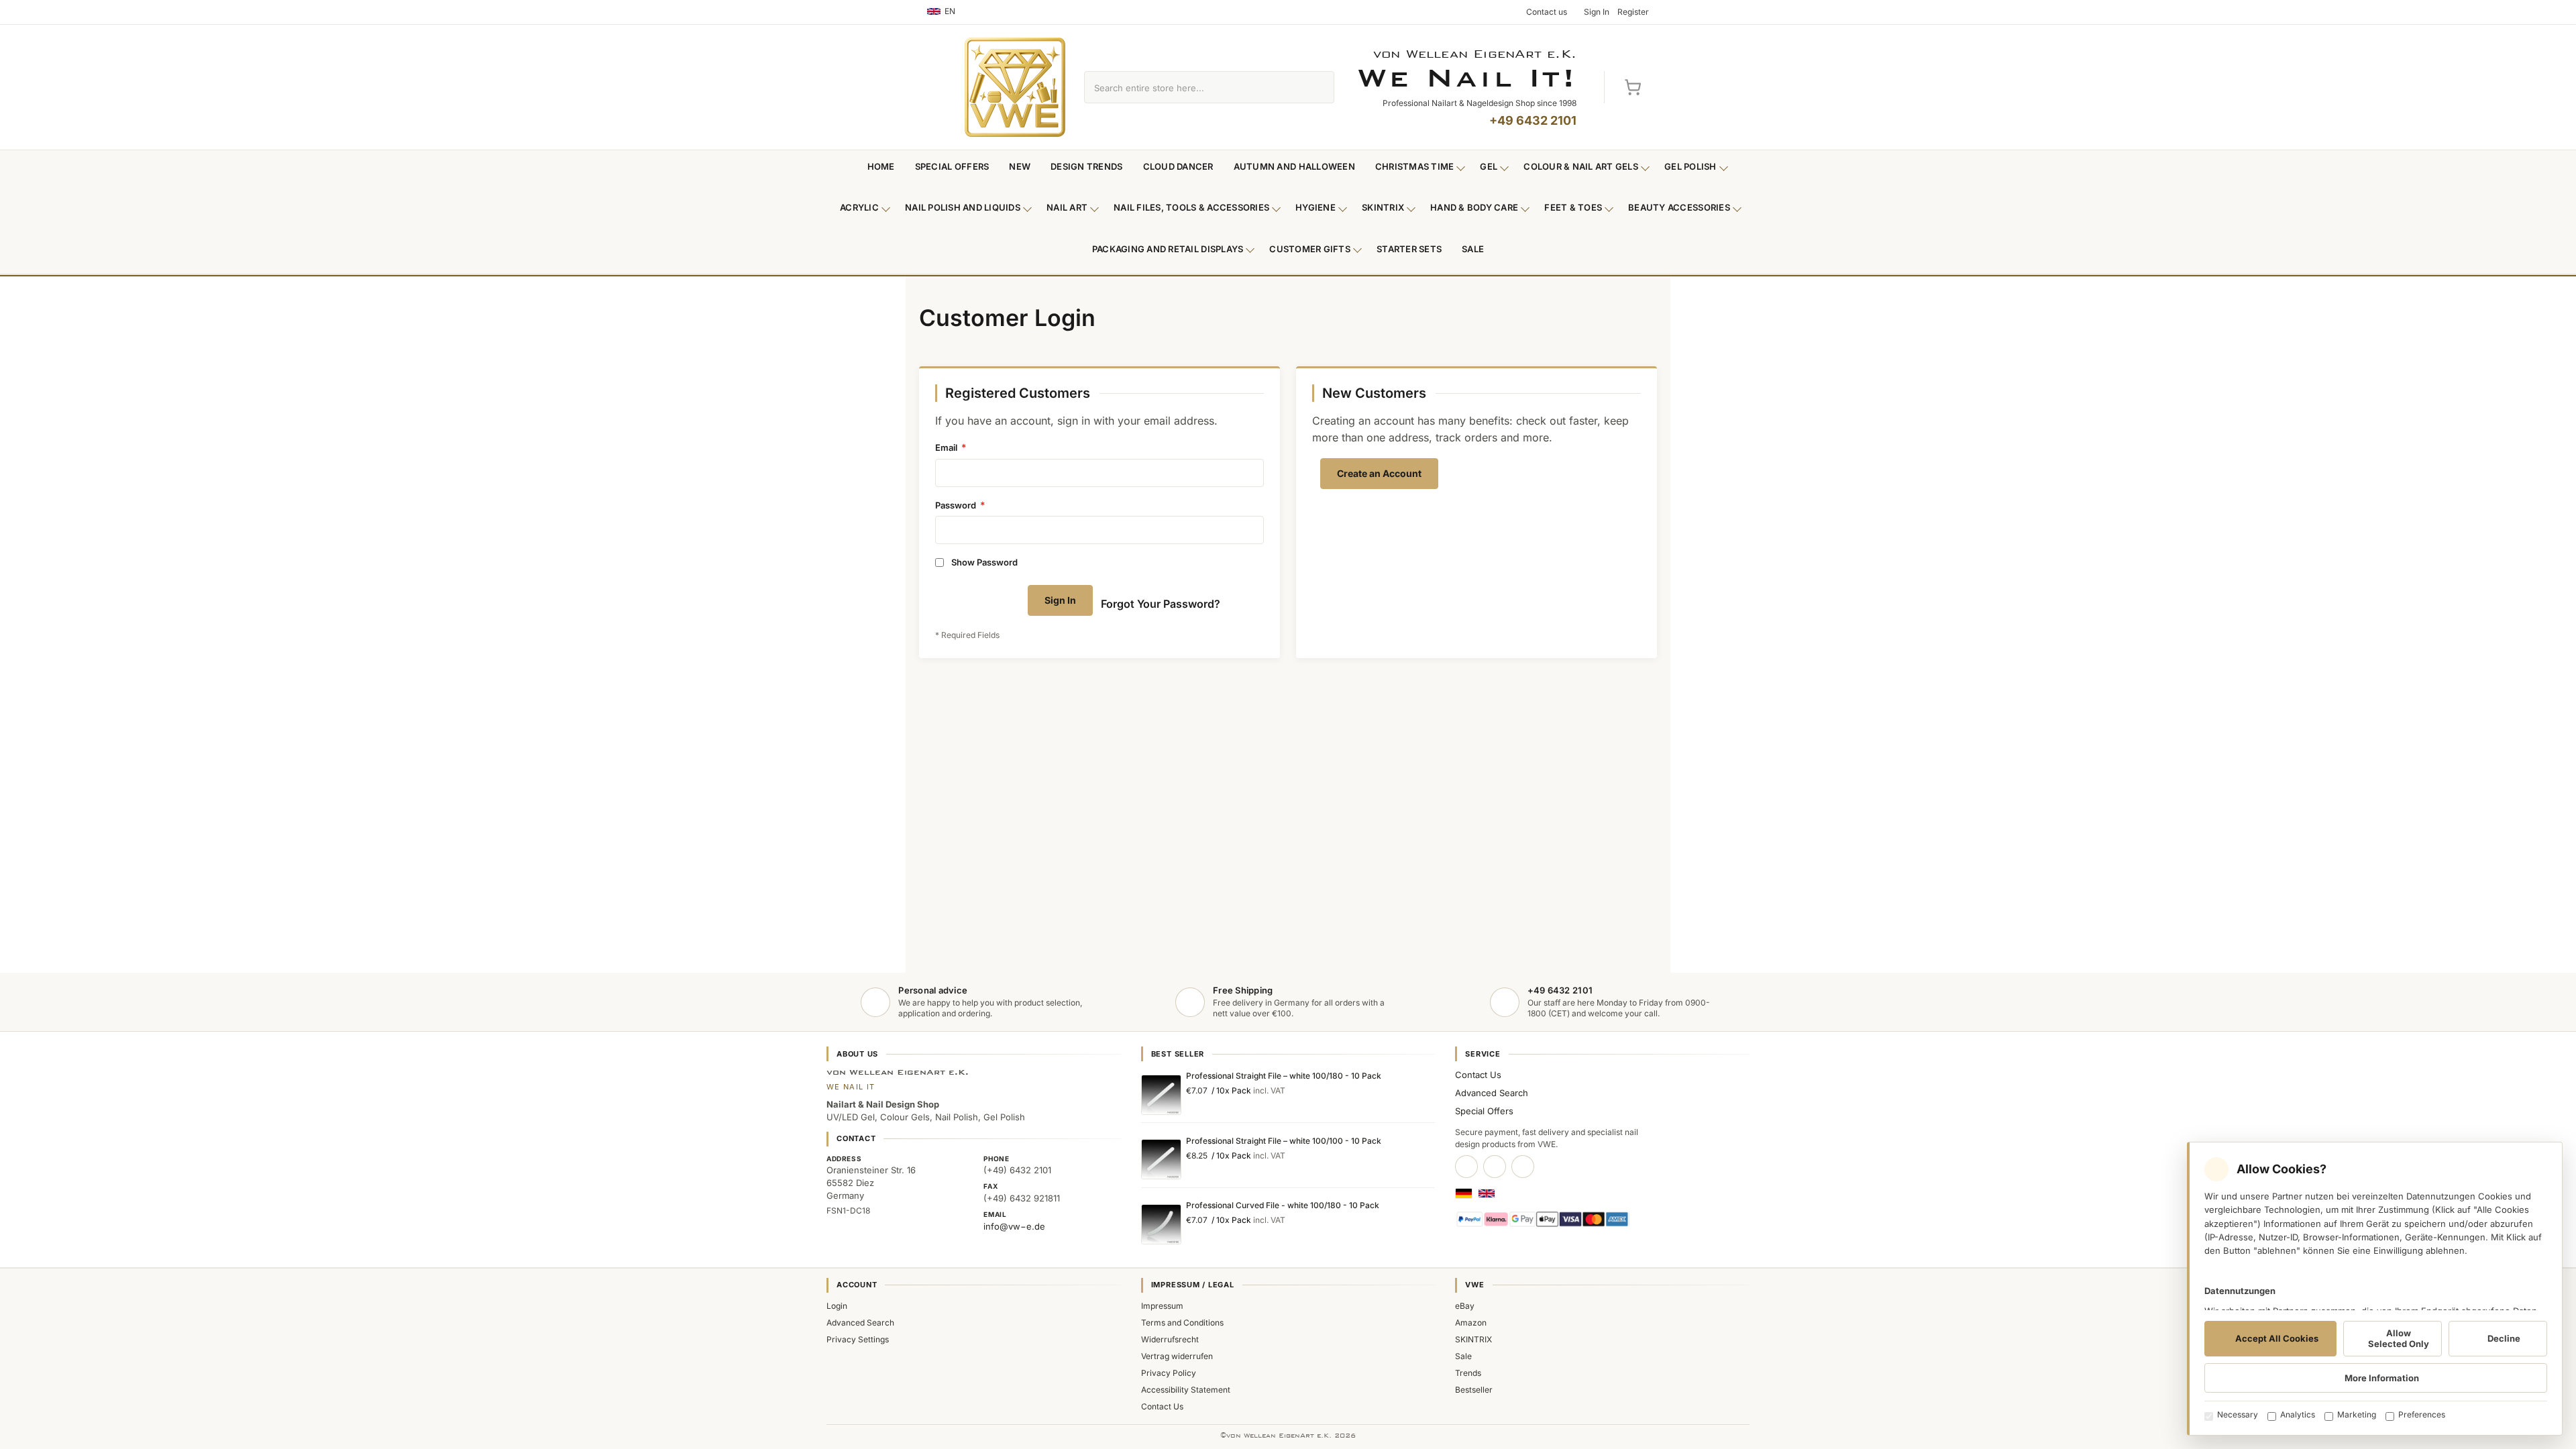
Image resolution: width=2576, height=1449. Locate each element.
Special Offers (952, 166)
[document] (2375, 1289)
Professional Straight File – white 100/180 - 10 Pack (1284, 1076)
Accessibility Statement (1186, 1390)
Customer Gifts (1310, 249)
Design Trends (1086, 166)
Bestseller (1474, 1390)
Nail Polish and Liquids (963, 207)
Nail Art (1067, 207)
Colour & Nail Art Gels (1581, 166)
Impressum (1162, 1306)
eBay (1465, 1306)
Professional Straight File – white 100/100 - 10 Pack (1284, 1141)
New (1020, 166)
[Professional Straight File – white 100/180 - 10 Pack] (1161, 1095)
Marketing (2357, 1414)
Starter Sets (1409, 249)
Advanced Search (1492, 1093)
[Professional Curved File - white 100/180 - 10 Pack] (1161, 1224)
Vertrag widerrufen (1177, 1356)
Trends (1468, 1373)
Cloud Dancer (1178, 166)
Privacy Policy (1169, 1373)
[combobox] (1194, 87)
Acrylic (859, 207)
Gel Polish (1690, 166)
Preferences (2422, 1414)
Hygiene (1316, 207)
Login (837, 1306)
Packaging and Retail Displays (1168, 249)
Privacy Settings (858, 1339)
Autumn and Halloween (1294, 166)
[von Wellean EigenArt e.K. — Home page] (1015, 87)
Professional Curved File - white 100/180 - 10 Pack (1283, 1205)
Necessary (2238, 1414)
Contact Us (1478, 1075)
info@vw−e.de (1014, 1226)
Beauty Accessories (1679, 207)
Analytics (2298, 1414)
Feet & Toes (1573, 207)
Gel (1489, 166)
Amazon (1471, 1323)
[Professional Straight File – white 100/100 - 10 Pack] (1161, 1159)
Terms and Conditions (1182, 1323)
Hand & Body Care (1474, 207)
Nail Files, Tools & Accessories (1191, 207)
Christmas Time (1415, 166)
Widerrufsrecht (1170, 1339)
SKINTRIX (1473, 1339)
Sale (1473, 249)
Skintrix (1383, 207)
